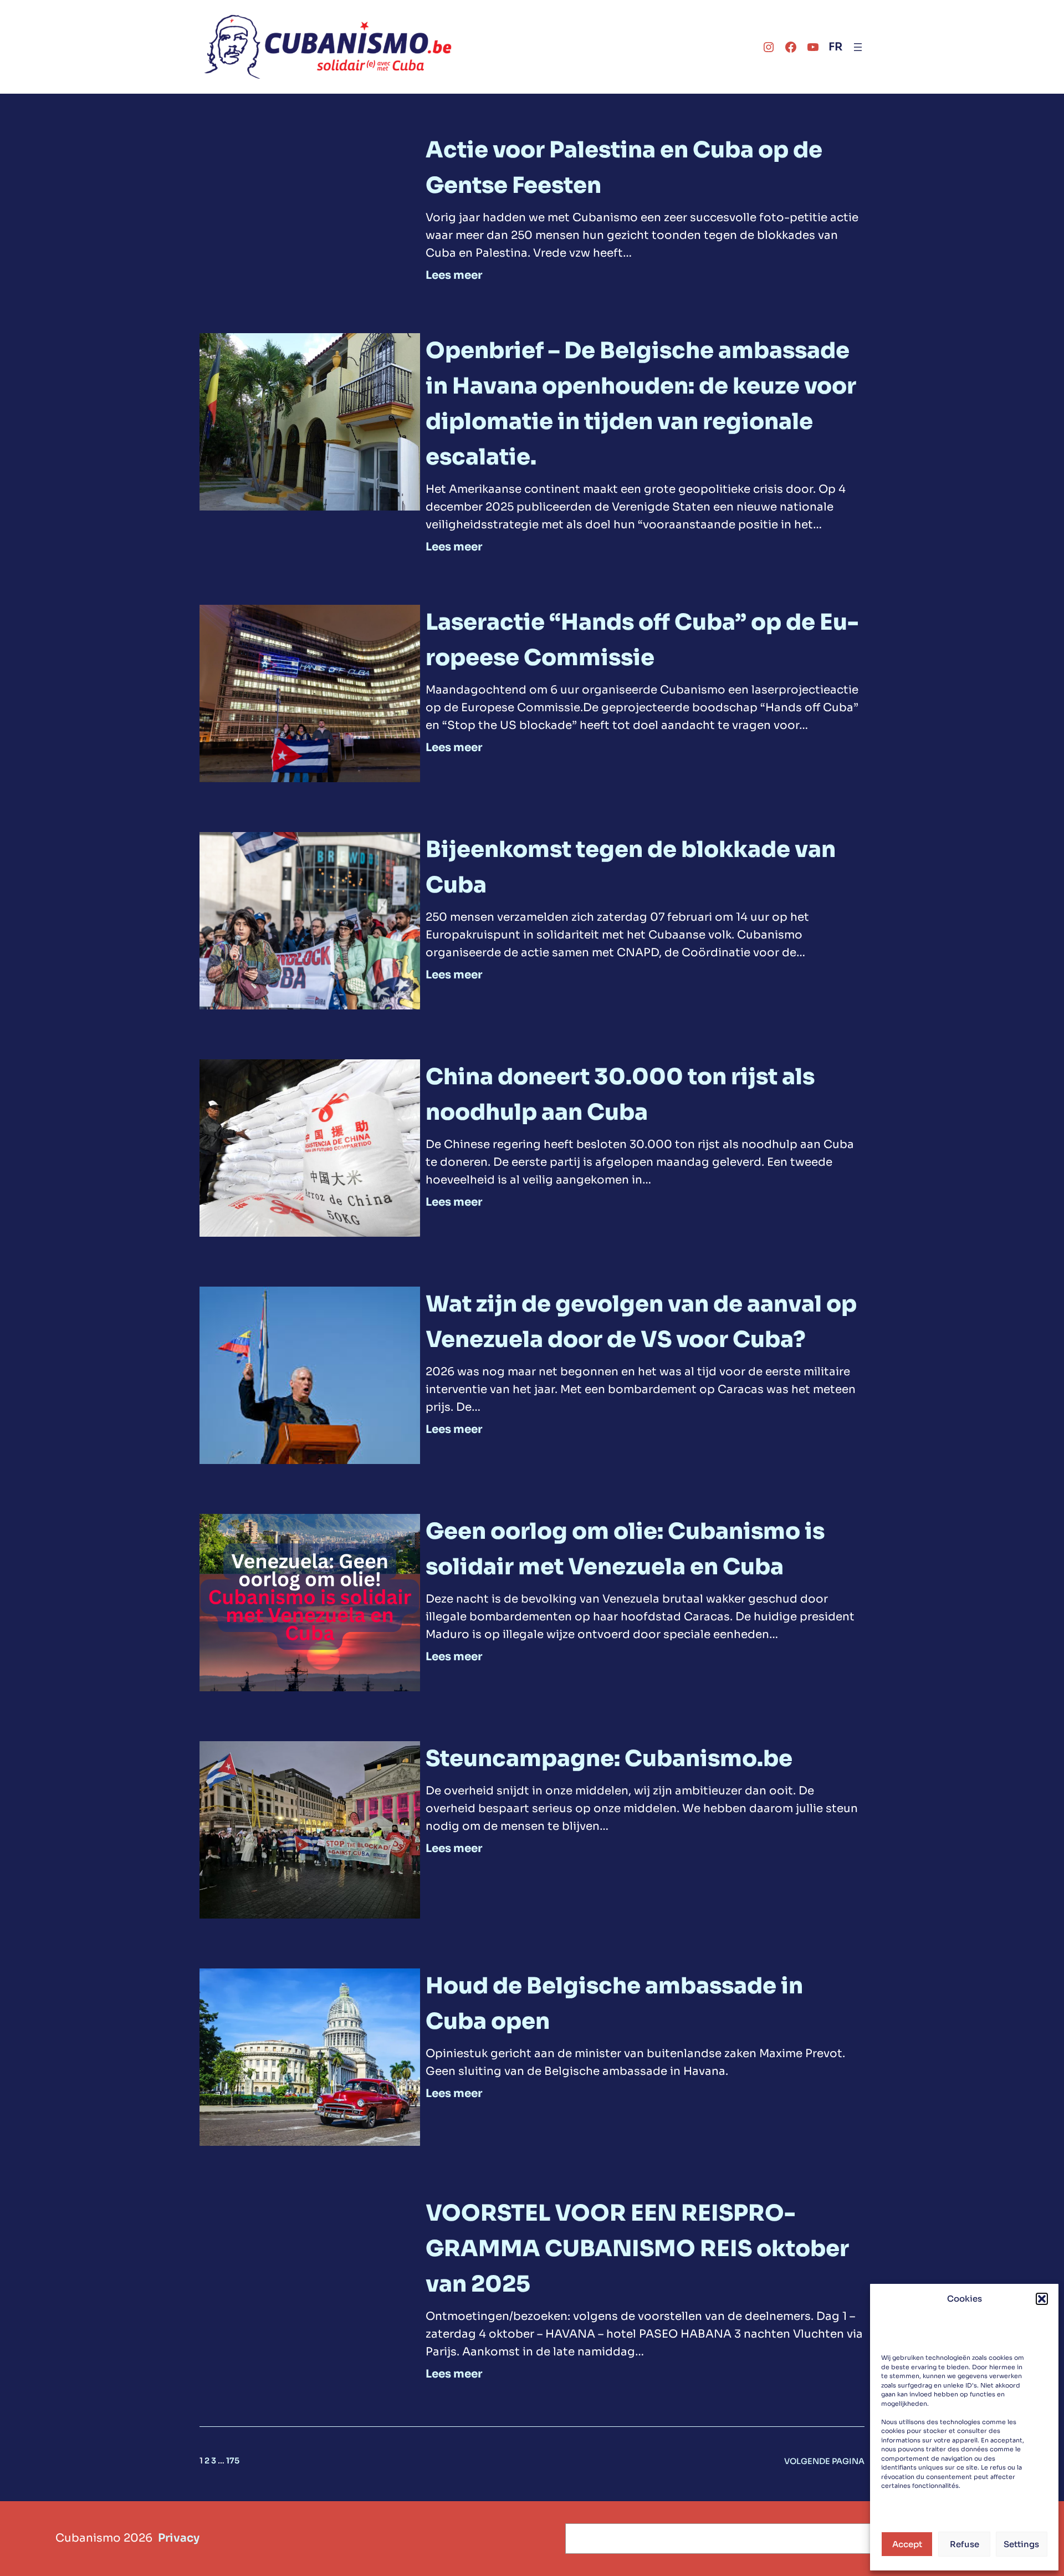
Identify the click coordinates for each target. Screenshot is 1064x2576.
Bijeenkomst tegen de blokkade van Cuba (631, 867)
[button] (1042, 2299)
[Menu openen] (858, 47)
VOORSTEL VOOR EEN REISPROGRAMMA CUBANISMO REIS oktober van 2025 (637, 2249)
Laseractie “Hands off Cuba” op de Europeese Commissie (642, 640)
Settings (1021, 2544)
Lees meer (454, 276)
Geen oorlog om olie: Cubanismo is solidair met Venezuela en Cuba (625, 1549)
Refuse (965, 2544)
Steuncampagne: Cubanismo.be (609, 1759)
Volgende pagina (824, 2461)
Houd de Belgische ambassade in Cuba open (614, 2004)
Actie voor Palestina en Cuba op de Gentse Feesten (624, 168)
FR (835, 47)
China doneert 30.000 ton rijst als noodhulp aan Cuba (620, 1095)
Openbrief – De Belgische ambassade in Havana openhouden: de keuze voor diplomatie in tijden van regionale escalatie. (641, 404)
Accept (907, 2544)
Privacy (179, 2538)
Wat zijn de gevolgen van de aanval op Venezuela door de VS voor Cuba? (641, 1322)
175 (233, 2461)
